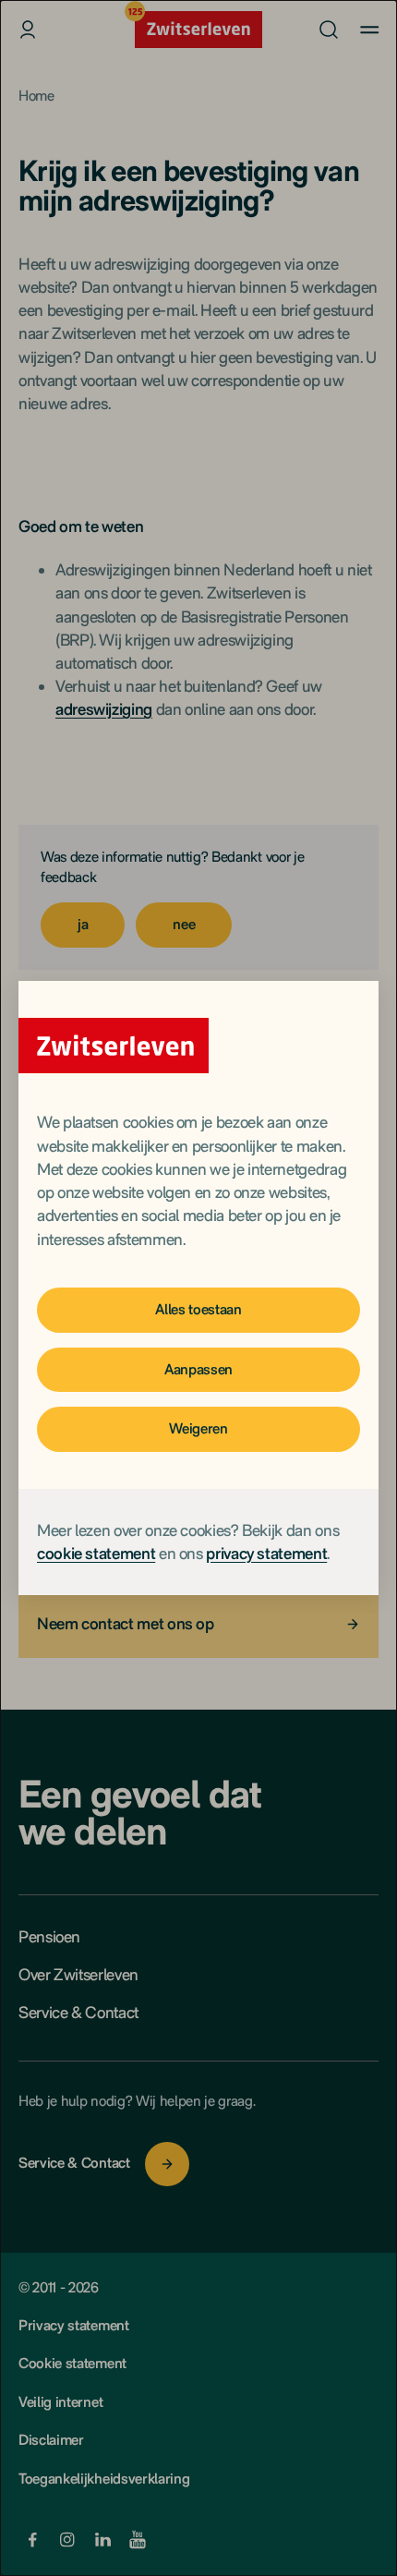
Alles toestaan (198, 1309)
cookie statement (96, 1553)
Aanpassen (198, 1369)
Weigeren (198, 1428)
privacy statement (266, 1553)
